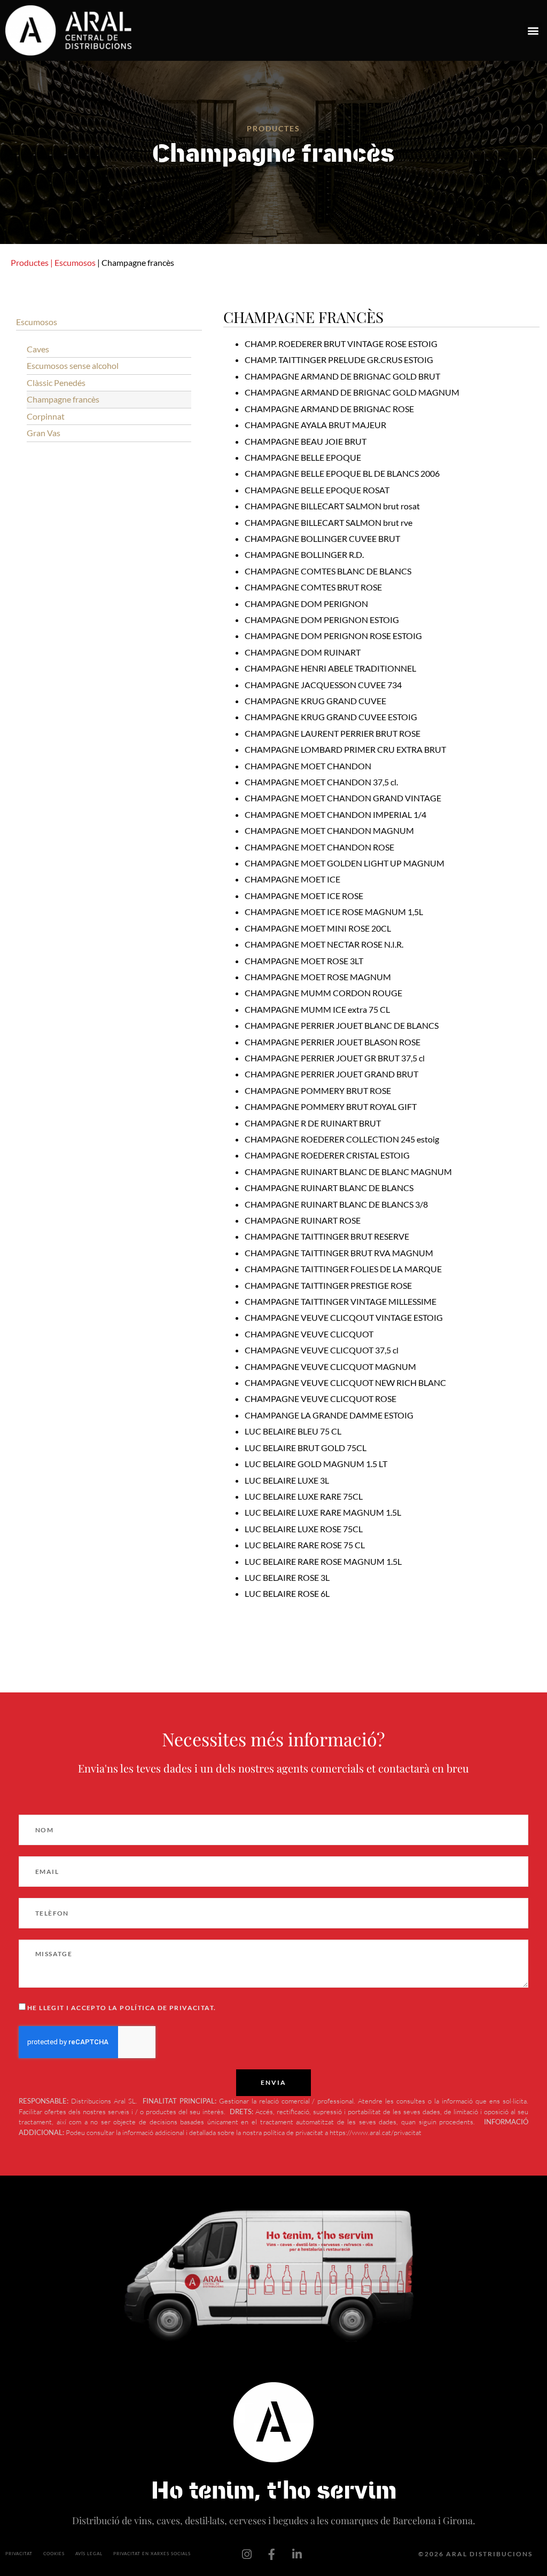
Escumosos (75, 262)
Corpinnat (46, 416)
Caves (38, 349)
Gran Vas (44, 433)
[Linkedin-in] (297, 2554)
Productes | (32, 262)
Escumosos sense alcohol (73, 365)
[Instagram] (247, 2554)
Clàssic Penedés (56, 383)
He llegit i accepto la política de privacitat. (122, 2008)
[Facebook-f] (272, 2554)
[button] (533, 31)
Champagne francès (63, 399)
